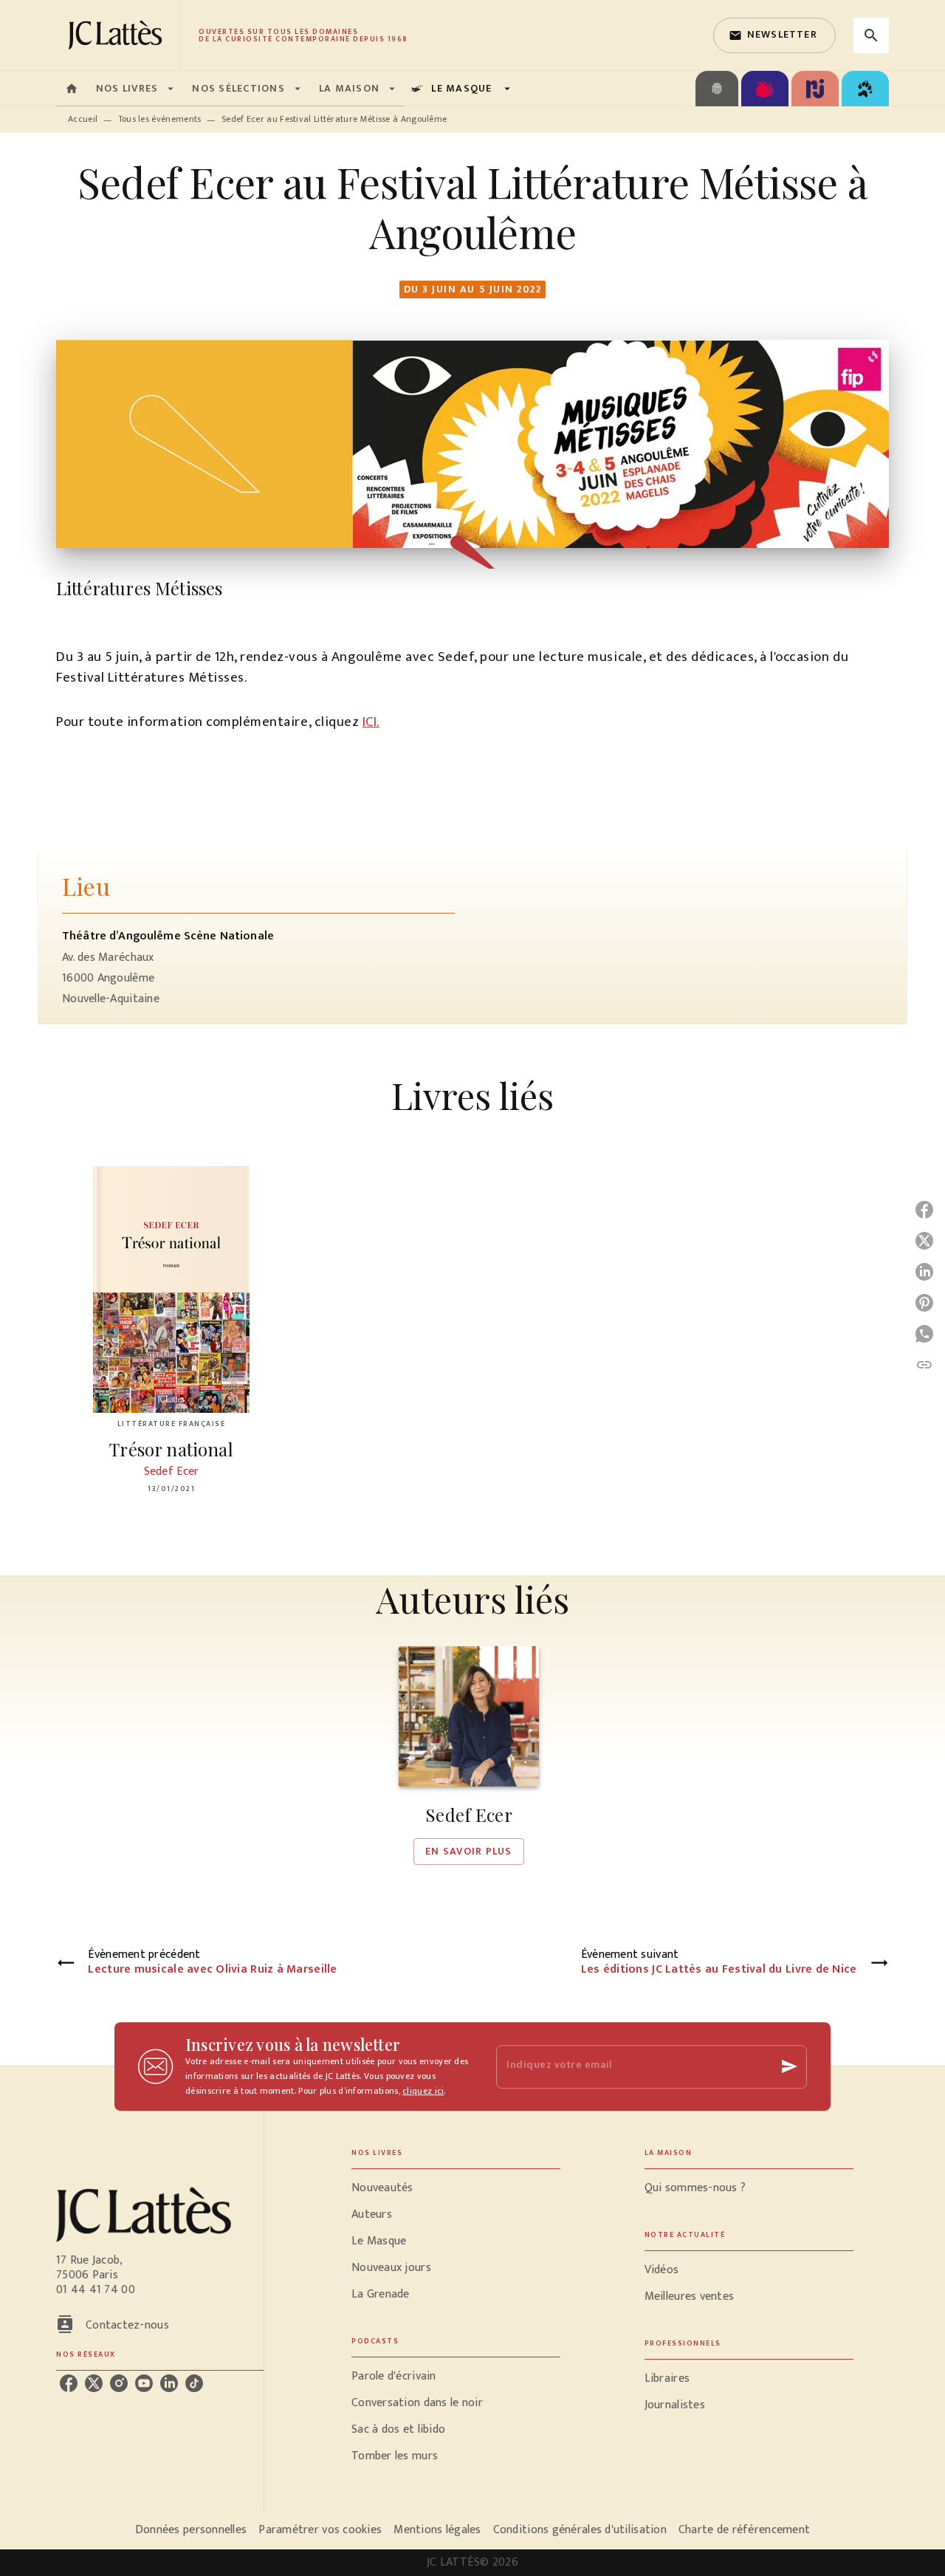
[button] (774, 35)
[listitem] (69, 2383)
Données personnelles (191, 2530)
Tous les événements (160, 119)
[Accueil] (118, 35)
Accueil (83, 119)
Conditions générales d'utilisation (580, 2530)
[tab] (72, 89)
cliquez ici (423, 2091)
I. (377, 722)
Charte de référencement (744, 2530)
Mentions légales (437, 2530)
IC (368, 722)
